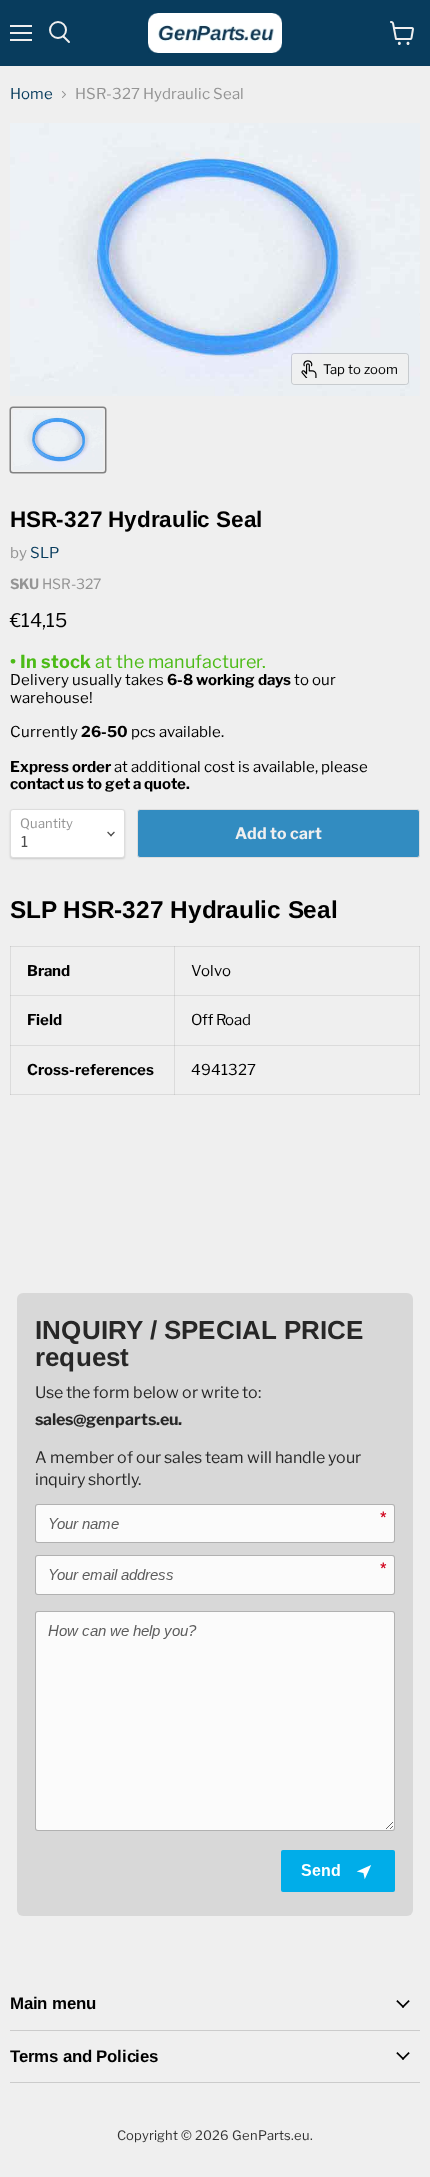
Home (31, 94)
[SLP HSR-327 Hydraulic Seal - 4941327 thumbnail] (58, 440)
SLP (44, 553)
